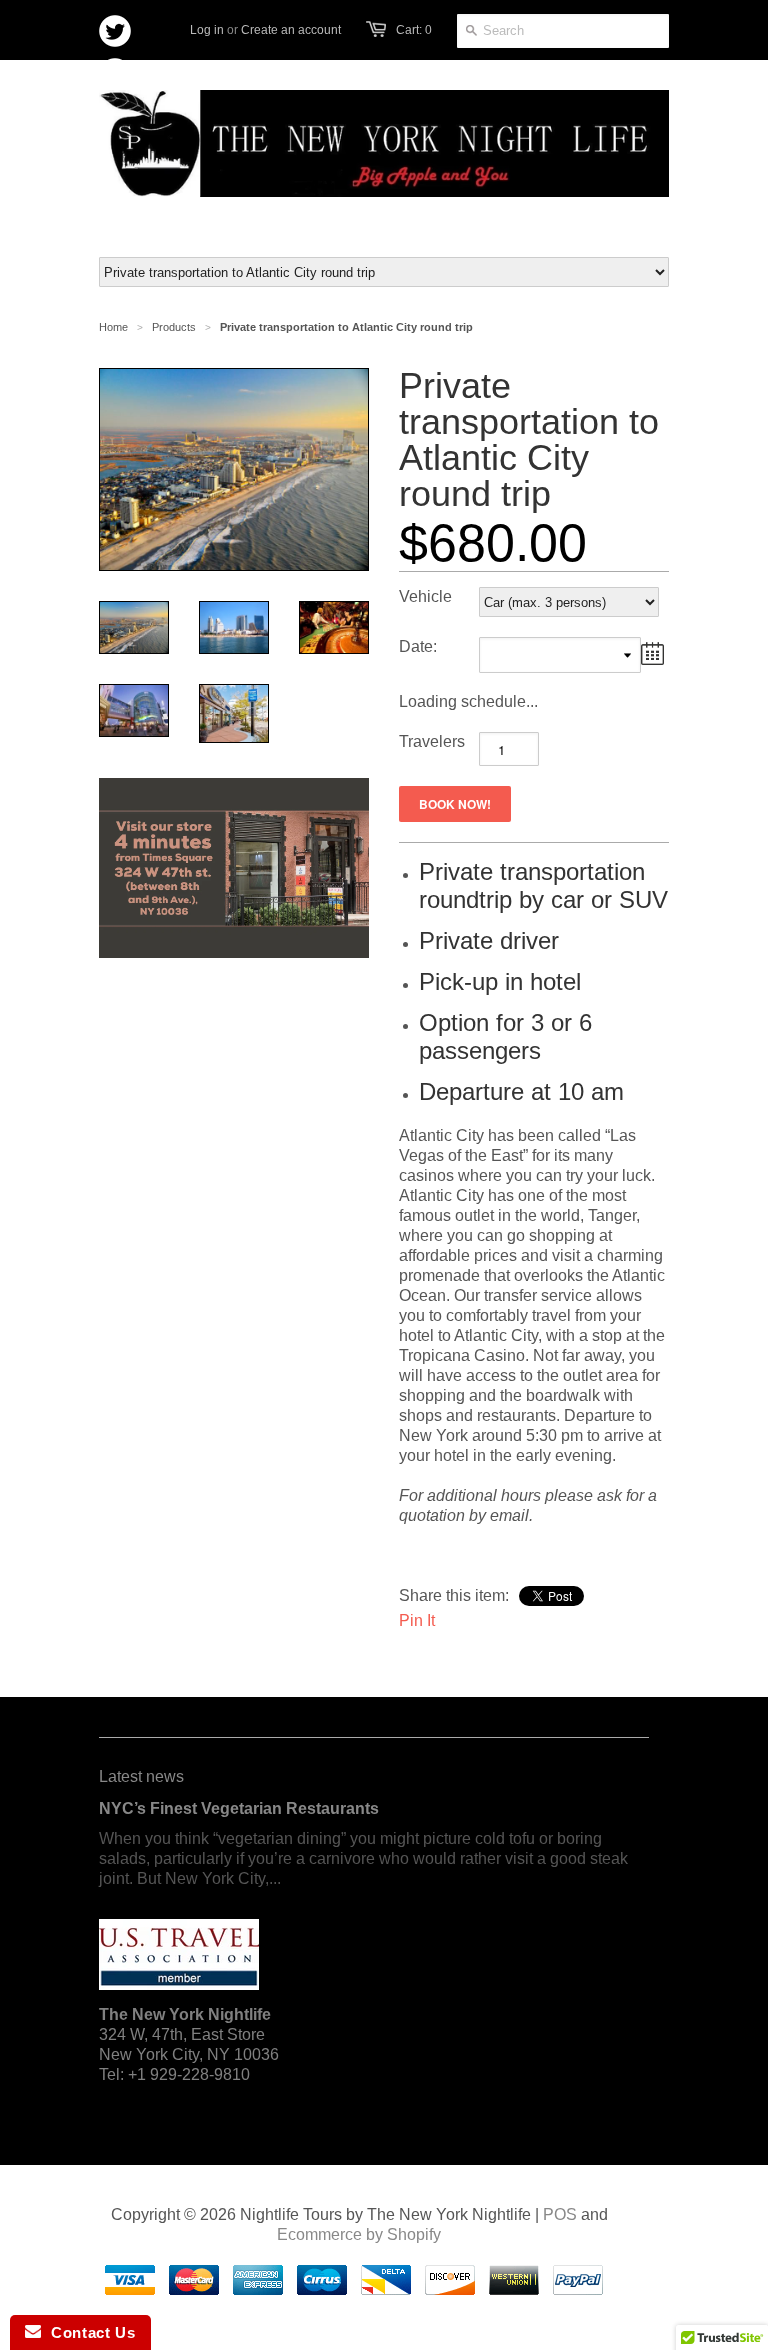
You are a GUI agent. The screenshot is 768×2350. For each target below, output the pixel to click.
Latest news (141, 1776)
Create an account (291, 30)
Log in (207, 30)
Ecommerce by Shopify (359, 2234)
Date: (418, 646)
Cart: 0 (414, 30)
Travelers (432, 741)
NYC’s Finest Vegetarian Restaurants (239, 1808)
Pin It (417, 1620)
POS (560, 2214)
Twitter (115, 31)
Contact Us (88, 2332)
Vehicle (425, 596)
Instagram (158, 76)
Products (174, 327)
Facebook (115, 74)
